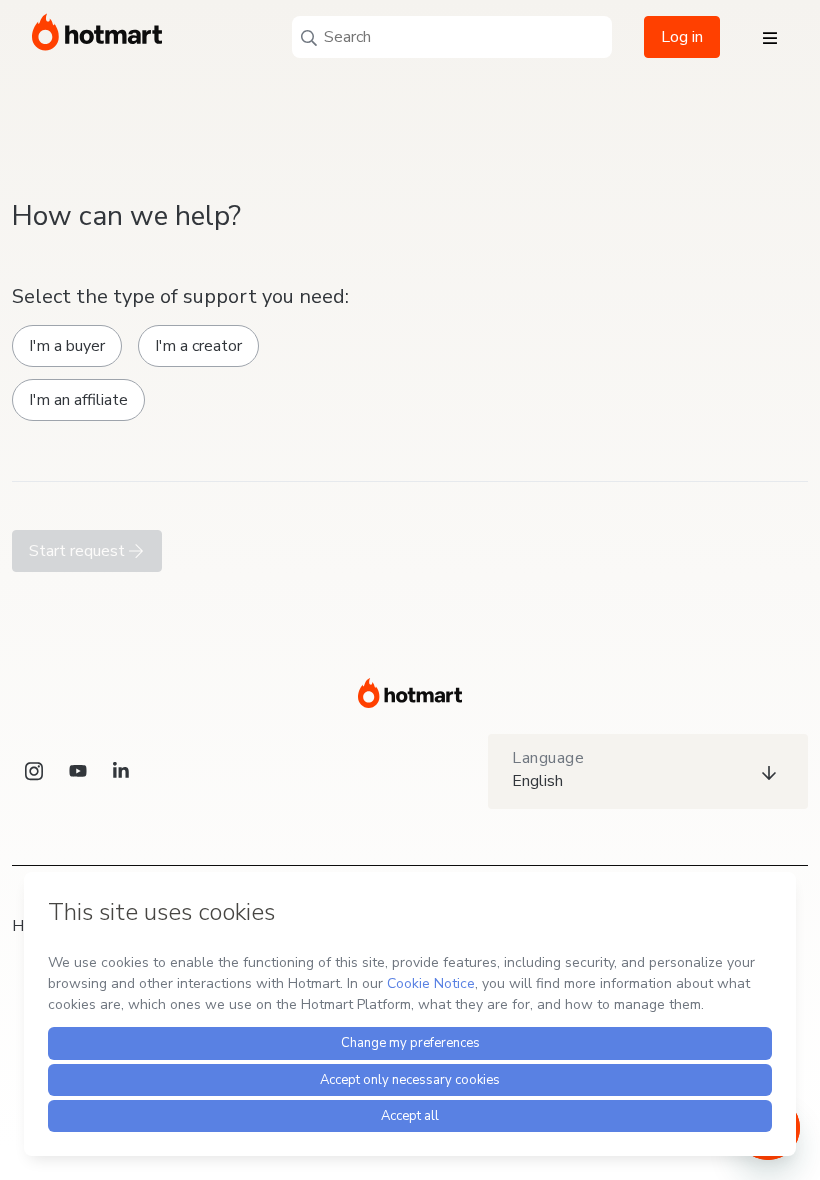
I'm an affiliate (78, 400)
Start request (79, 551)
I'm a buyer (67, 346)
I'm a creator (198, 346)
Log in (682, 37)
